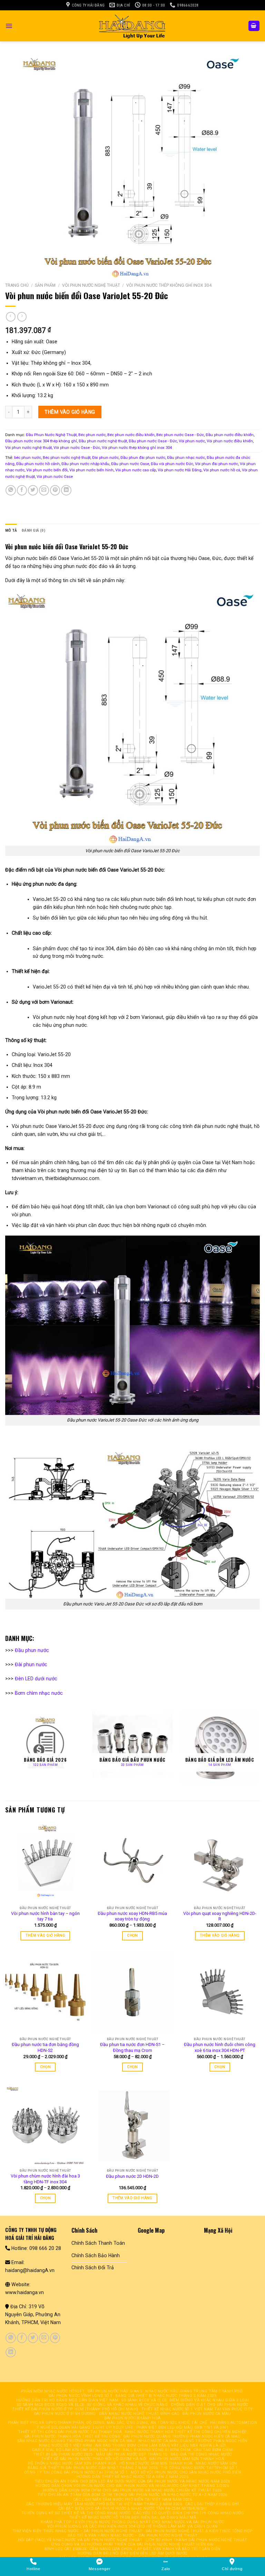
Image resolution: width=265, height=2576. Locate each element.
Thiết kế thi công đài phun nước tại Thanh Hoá (70, 2432)
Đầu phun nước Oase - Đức (153, 441)
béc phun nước (28, 458)
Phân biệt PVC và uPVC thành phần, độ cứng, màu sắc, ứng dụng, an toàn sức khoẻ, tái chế (107, 2423)
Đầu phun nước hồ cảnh (38, 464)
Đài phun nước (105, 458)
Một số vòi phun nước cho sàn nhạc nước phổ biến (186, 2472)
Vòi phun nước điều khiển (230, 441)
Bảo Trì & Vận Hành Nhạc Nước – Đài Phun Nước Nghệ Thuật (133, 2535)
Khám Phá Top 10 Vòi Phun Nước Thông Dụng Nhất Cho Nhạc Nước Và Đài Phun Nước (132, 2522)
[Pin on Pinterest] (55, 490)
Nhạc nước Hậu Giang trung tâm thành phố (194, 2391)
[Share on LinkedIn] (66, 490)
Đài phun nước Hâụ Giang (115, 2391)
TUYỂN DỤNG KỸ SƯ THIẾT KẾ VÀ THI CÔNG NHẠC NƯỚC (76, 2513)
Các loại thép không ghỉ (212, 2504)
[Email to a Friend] (44, 490)
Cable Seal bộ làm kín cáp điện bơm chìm (76, 2450)
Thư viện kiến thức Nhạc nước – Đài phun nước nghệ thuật (78, 2531)
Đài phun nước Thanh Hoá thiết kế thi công (72, 2436)
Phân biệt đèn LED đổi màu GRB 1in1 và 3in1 (183, 2427)
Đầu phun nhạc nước (186, 458)
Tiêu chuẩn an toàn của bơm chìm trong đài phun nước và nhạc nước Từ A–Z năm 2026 (132, 2495)
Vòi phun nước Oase (55, 476)
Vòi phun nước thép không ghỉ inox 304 (169, 285)
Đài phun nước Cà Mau (207, 2414)
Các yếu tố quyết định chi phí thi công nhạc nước (189, 2513)
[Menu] (9, 26)
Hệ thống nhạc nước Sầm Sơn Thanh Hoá (72, 2463)
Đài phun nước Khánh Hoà (132, 2418)
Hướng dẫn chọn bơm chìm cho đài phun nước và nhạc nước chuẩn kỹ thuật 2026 (132, 2490)
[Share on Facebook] (22, 490)
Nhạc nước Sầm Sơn (216, 2463)
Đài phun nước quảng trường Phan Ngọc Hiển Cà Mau (182, 2436)
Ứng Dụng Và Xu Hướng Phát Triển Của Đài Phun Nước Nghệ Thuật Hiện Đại (132, 2544)
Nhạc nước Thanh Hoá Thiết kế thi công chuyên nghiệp (186, 2432)
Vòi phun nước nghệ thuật (91, 285)
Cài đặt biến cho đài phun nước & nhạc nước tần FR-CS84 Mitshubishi (133, 2509)
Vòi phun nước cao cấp (136, 470)
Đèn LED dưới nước (36, 1679)
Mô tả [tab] (11, 530)
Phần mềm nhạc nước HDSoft (53, 2391)
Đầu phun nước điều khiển (230, 435)
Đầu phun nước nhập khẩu (85, 464)
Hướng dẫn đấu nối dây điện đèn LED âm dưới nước (132, 2553)
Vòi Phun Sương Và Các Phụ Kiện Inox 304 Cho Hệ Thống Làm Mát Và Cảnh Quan (132, 2526)
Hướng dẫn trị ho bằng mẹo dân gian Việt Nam (67, 2400)
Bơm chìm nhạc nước (39, 1693)
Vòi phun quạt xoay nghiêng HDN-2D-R (220, 1916)
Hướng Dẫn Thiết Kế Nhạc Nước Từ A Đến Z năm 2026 (132, 2477)
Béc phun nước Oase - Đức (180, 435)
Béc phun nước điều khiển (131, 435)
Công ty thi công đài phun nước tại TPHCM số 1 (76, 2472)
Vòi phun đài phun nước (217, 464)
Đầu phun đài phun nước (143, 458)
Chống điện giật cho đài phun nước (209, 2405)
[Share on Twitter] (33, 490)
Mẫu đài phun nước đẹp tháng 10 (132, 2454)
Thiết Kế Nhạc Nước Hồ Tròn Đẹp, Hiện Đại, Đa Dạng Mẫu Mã (133, 2518)
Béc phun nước (92, 435)
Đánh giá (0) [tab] (33, 530)
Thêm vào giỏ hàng (70, 412)
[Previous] (6, 1746)
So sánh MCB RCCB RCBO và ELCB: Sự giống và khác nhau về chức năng (92, 2405)
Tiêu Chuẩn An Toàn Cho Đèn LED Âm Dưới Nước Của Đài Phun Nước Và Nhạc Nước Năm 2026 (132, 2481)
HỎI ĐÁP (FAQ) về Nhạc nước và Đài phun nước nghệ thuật (80, 2540)
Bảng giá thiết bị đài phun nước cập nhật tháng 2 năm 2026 (93, 2468)
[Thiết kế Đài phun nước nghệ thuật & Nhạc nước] (132, 26)
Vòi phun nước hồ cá (222, 470)
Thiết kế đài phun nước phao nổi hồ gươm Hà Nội (94, 2459)
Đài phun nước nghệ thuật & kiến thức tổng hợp (199, 2531)
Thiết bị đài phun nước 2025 (63, 2454)
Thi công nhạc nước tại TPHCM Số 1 (199, 2468)
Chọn (132, 1935)
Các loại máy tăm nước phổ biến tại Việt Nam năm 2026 (132, 2500)
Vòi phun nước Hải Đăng (180, 470)
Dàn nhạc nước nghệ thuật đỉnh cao (139, 2414)
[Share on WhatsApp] (11, 490)
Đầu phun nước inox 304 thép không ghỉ (41, 441)
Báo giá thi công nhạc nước (201, 2454)
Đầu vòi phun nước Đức (172, 464)
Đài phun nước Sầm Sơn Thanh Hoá (187, 2459)
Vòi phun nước (192, 441)
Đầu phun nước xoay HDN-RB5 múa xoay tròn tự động (132, 1916)
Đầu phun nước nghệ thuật (103, 441)
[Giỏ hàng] (254, 26)
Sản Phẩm (45, 285)
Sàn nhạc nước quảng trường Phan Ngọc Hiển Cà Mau (76, 2441)
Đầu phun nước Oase (130, 464)
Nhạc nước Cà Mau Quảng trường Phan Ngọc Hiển (193, 2441)
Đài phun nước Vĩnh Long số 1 (81, 2396)
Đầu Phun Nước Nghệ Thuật (51, 435)
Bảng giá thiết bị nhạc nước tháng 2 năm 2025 (166, 2396)
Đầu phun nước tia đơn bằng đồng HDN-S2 (45, 2047)
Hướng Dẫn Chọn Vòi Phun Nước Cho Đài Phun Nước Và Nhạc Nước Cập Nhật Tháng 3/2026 (132, 2486)
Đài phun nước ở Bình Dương (65, 2414)
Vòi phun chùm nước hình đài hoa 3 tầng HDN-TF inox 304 (45, 2179)
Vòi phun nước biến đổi (47, 470)
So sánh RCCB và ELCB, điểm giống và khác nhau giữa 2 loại (185, 2400)
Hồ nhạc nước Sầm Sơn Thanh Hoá (156, 2463)
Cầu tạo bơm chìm (213, 2450)
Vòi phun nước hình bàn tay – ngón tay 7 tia (45, 1916)
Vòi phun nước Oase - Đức (77, 448)
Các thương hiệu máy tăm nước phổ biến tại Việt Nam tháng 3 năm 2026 (104, 2504)
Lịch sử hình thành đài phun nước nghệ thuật (196, 2540)
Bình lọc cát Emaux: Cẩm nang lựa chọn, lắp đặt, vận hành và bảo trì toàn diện (132, 2549)
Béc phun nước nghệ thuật (67, 458)
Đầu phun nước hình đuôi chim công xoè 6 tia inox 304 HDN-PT (220, 2047)
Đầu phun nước (32, 1650)
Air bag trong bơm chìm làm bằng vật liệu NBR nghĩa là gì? (161, 2445)
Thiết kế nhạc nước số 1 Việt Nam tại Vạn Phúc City (197, 2409)
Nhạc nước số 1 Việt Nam (66, 2445)
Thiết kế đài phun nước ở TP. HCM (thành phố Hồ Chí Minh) (75, 2409)
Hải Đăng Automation (234, 2423)
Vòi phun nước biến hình (91, 470)
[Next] (259, 1746)
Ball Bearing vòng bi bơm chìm (157, 2450)
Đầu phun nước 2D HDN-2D (132, 2176)
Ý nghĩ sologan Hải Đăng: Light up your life (85, 2427)
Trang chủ (17, 285)
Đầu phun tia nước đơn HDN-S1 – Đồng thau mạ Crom (132, 2047)
